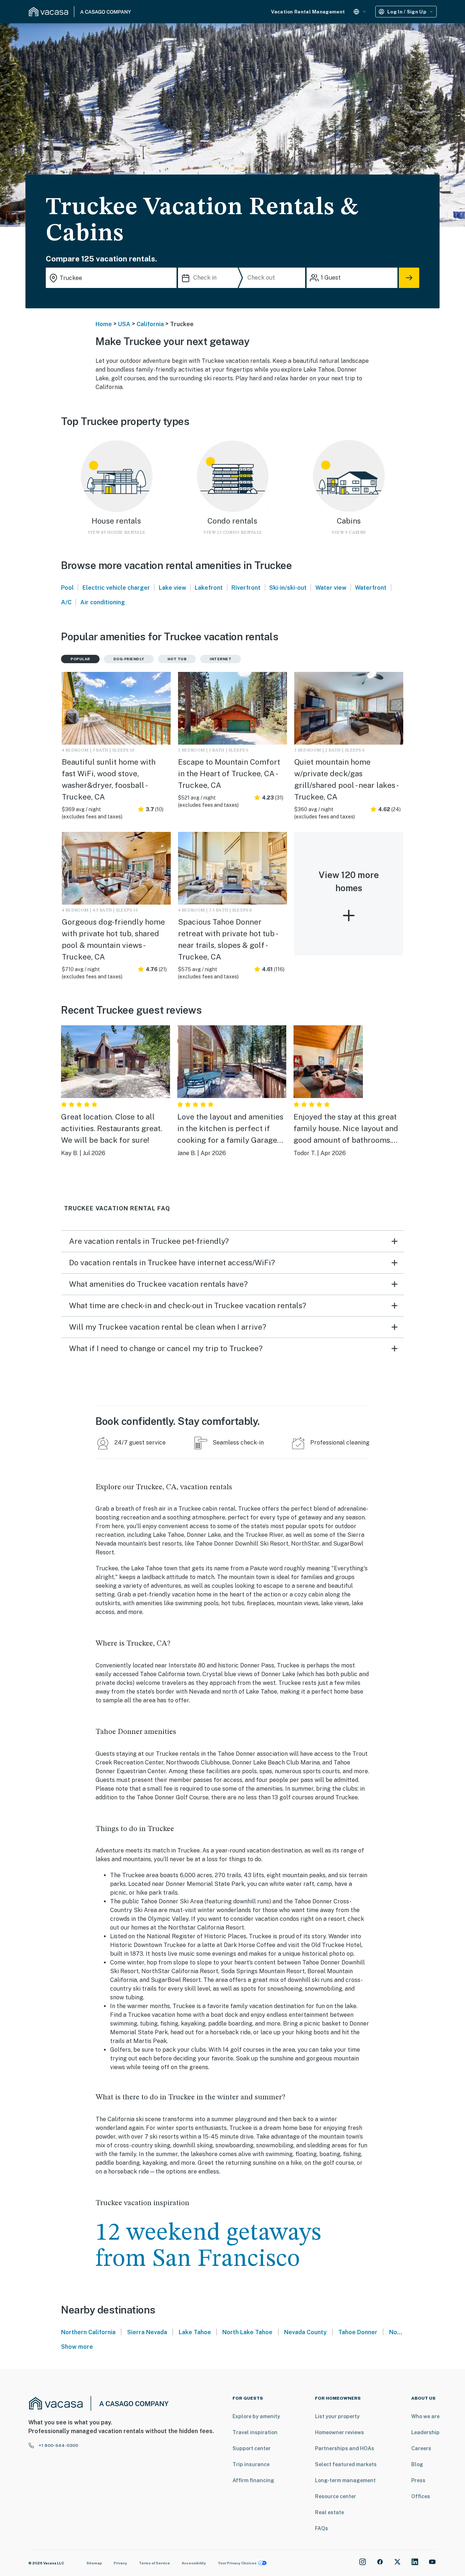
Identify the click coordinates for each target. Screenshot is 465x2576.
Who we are (425, 2416)
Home (104, 324)
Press (418, 2480)
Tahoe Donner (358, 2332)
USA (124, 324)
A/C (66, 602)
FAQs (322, 2528)
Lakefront (209, 588)
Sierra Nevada (147, 2332)
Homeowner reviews (339, 2432)
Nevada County (305, 2332)
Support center (252, 2448)
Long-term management (345, 2480)
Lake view (173, 588)
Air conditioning (103, 602)
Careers (421, 2448)
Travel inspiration (255, 2432)
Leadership (425, 2432)
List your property (337, 2416)
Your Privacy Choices (237, 2563)
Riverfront (246, 588)
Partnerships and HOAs (345, 2448)
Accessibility (194, 2563)
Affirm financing (253, 2480)
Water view (331, 588)
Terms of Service (154, 2563)
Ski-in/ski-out (288, 588)
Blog (417, 2464)
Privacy (120, 2563)
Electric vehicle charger (116, 588)
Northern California (88, 2332)
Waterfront (371, 588)
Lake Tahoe (195, 2332)
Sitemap (94, 2563)
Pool (67, 588)
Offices (421, 2496)
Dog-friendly (129, 659)
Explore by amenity (256, 2416)
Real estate (329, 2512)
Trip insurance (251, 2464)
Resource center (335, 2496)
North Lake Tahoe (247, 2332)
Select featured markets (346, 2464)
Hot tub (177, 659)
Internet (221, 659)
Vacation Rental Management (308, 12)
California (150, 324)
